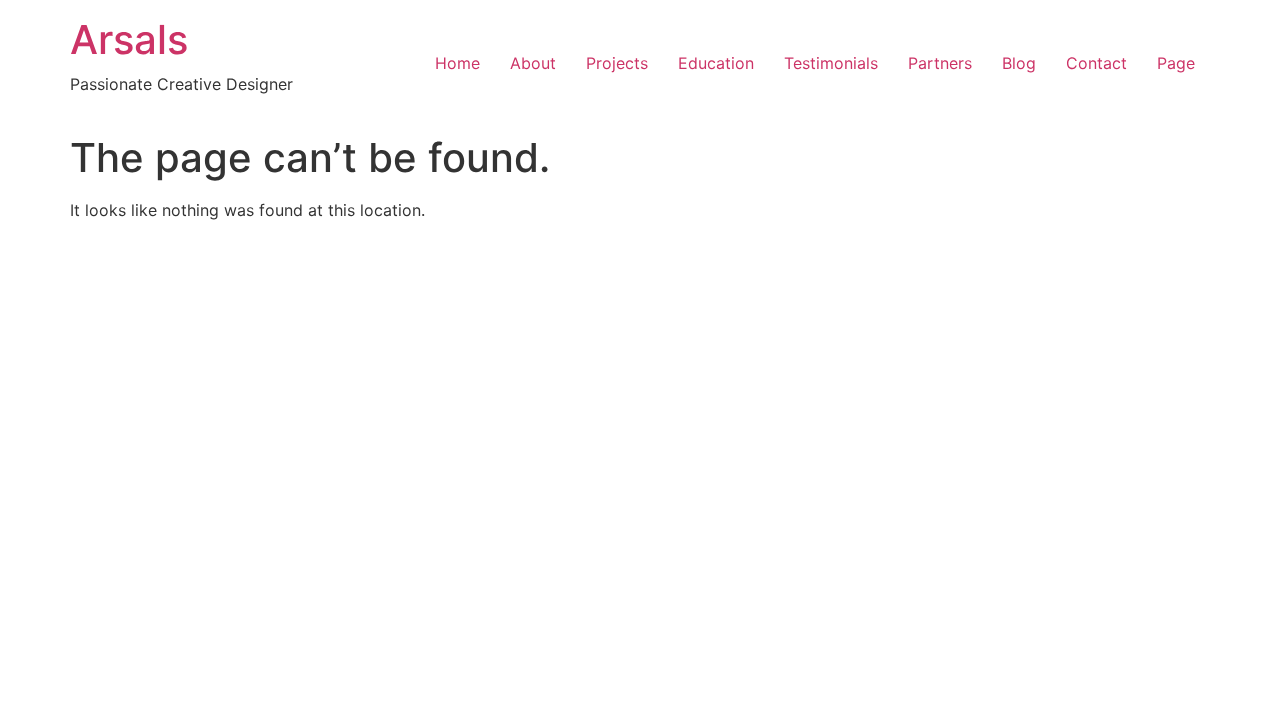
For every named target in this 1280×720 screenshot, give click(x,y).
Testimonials (831, 63)
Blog (1019, 63)
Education (716, 63)
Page (1176, 63)
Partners (940, 63)
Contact (1096, 63)
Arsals (129, 39)
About (533, 63)
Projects (617, 63)
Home (457, 63)
